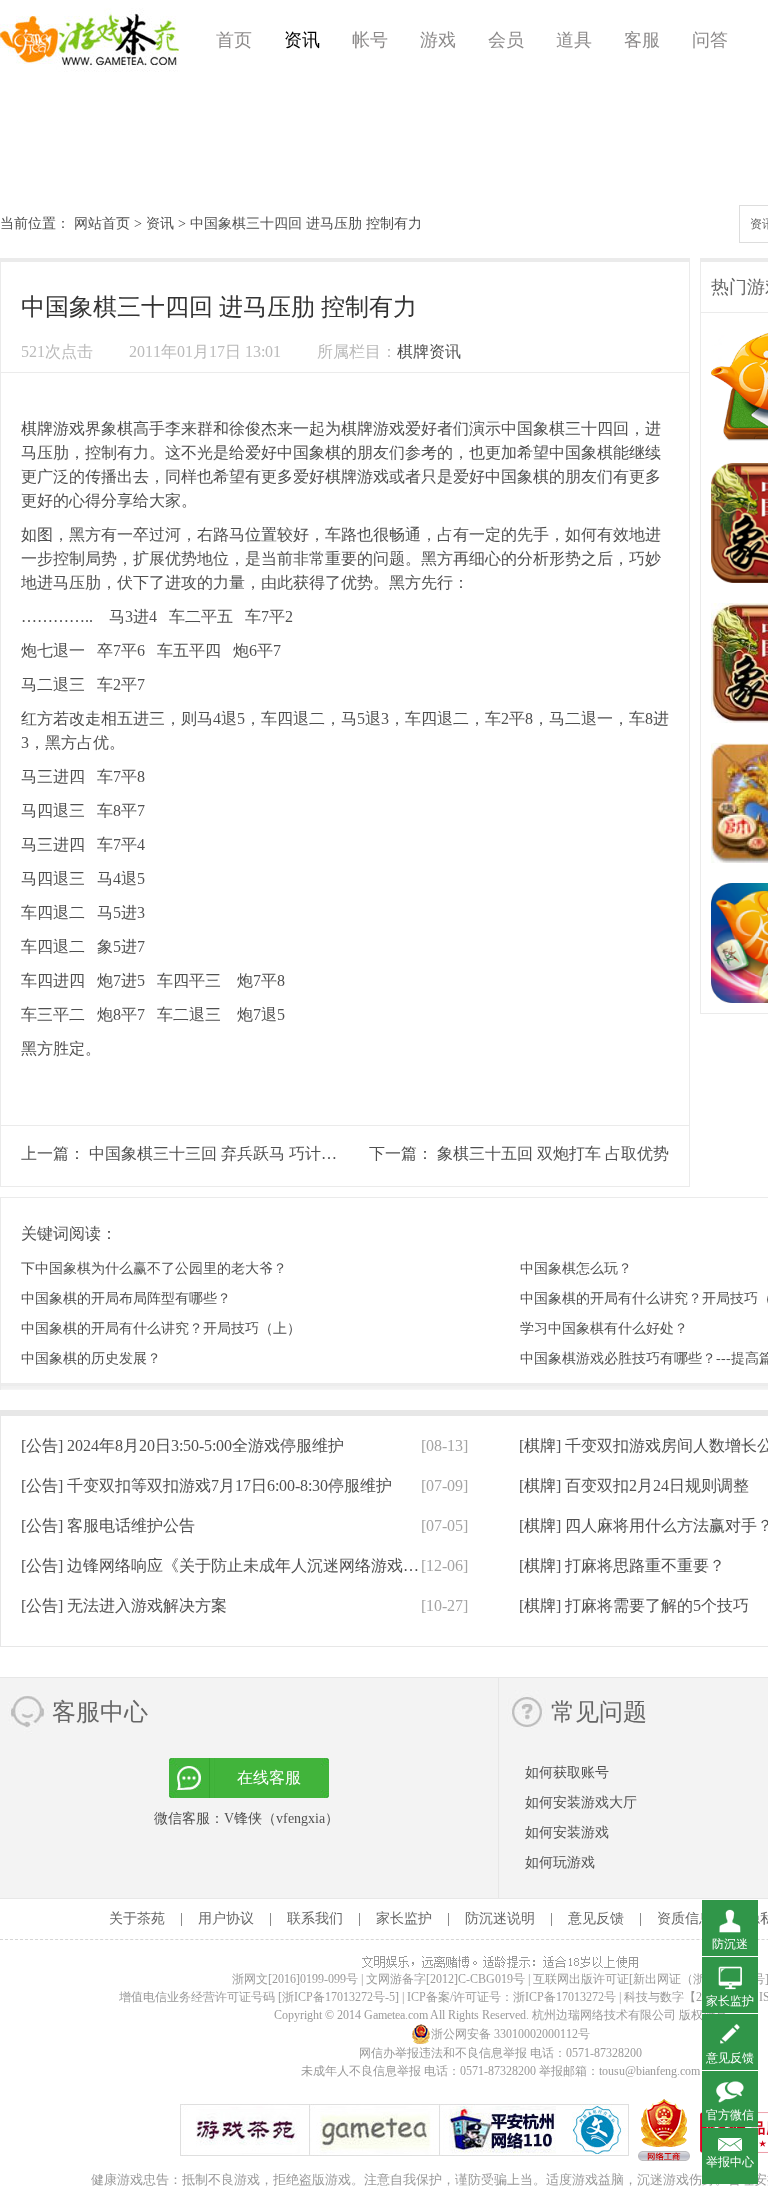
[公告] (182, 1445)
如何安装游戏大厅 (581, 1802)
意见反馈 (596, 1918)
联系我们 (315, 1918)
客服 (642, 40)
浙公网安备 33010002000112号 (510, 2034)
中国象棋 (533, 428)
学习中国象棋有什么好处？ (604, 1328)
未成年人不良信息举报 (362, 2071)
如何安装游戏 (567, 1832)
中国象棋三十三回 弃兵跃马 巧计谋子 (221, 1153)
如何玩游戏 (560, 1862)
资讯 (302, 40)
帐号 (370, 40)
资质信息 (685, 1918)
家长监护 (404, 1918)
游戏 (438, 40)
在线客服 (269, 1777)
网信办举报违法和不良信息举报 (443, 2053)
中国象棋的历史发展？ (91, 1358)
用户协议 (226, 1918)
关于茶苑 (137, 1918)
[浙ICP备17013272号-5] (338, 1997)
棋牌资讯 (429, 351)
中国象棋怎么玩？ (576, 1268)
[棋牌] (634, 1485)
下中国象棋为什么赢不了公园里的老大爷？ (154, 1268)
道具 (574, 40)
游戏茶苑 (90, 40)
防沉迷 (730, 1944)
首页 (234, 40)
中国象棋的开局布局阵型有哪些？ (126, 1298)
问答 (710, 40)
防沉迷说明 (500, 1918)
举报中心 (730, 2162)
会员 (506, 40)
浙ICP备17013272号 (564, 1997)
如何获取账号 (567, 1772)
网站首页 (102, 223)
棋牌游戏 (53, 428)
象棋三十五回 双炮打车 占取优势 (553, 1153)
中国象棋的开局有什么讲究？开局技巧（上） (161, 1328)
